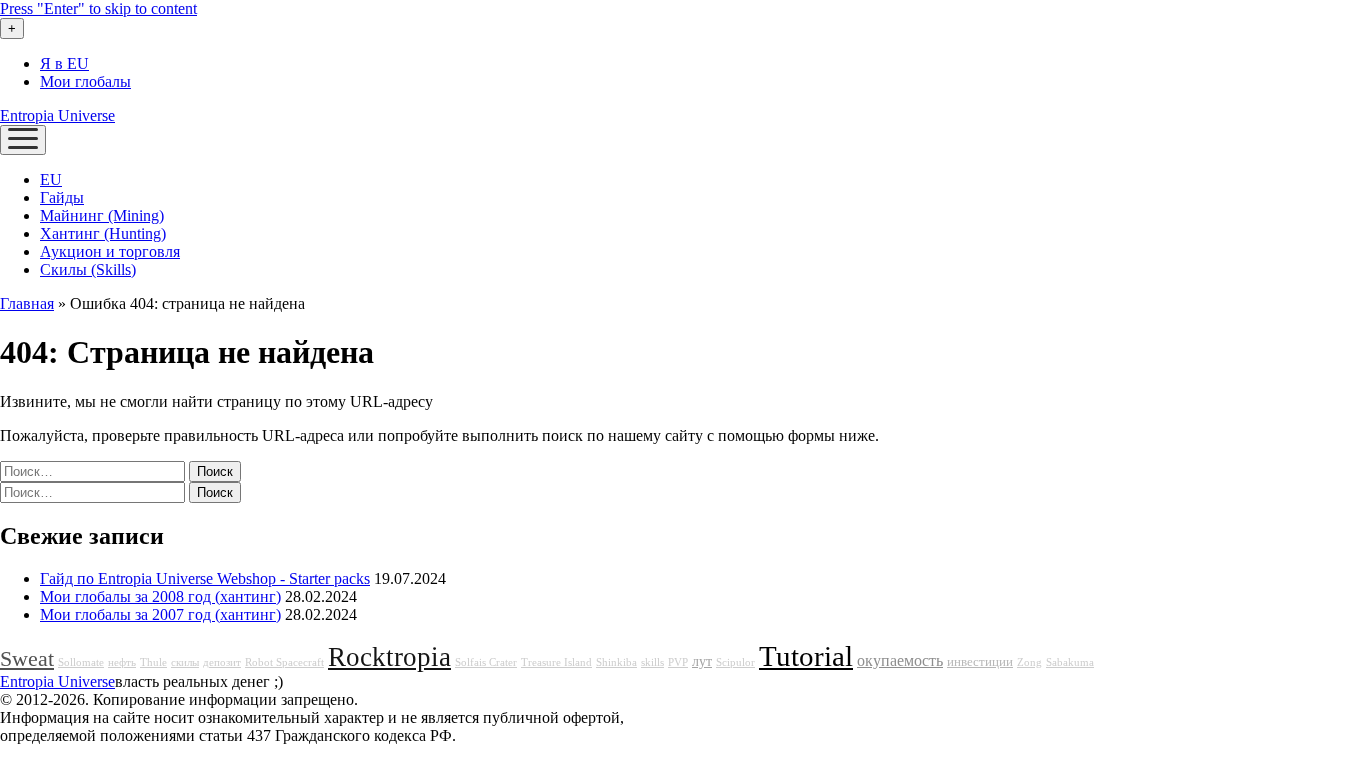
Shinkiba (616, 662)
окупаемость (900, 661)
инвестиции (980, 662)
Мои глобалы (85, 81)
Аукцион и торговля (110, 251)
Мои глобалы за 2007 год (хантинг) (160, 614)
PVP (678, 662)
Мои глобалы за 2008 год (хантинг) (160, 596)
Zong (1029, 662)
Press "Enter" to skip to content (98, 8)
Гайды (62, 197)
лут (702, 661)
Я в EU (64, 63)
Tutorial (806, 656)
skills (652, 662)
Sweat (27, 659)
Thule (153, 662)
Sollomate (81, 662)
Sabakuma (1070, 662)
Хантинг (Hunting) (103, 233)
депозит (222, 662)
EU (51, 179)
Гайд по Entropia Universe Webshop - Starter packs (205, 578)
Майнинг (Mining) (102, 215)
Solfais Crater (486, 662)
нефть (122, 662)
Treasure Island (556, 662)
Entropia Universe (57, 115)
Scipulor (735, 662)
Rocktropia (389, 657)
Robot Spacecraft (284, 662)
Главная (27, 303)
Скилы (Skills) (88, 269)
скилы (185, 662)
